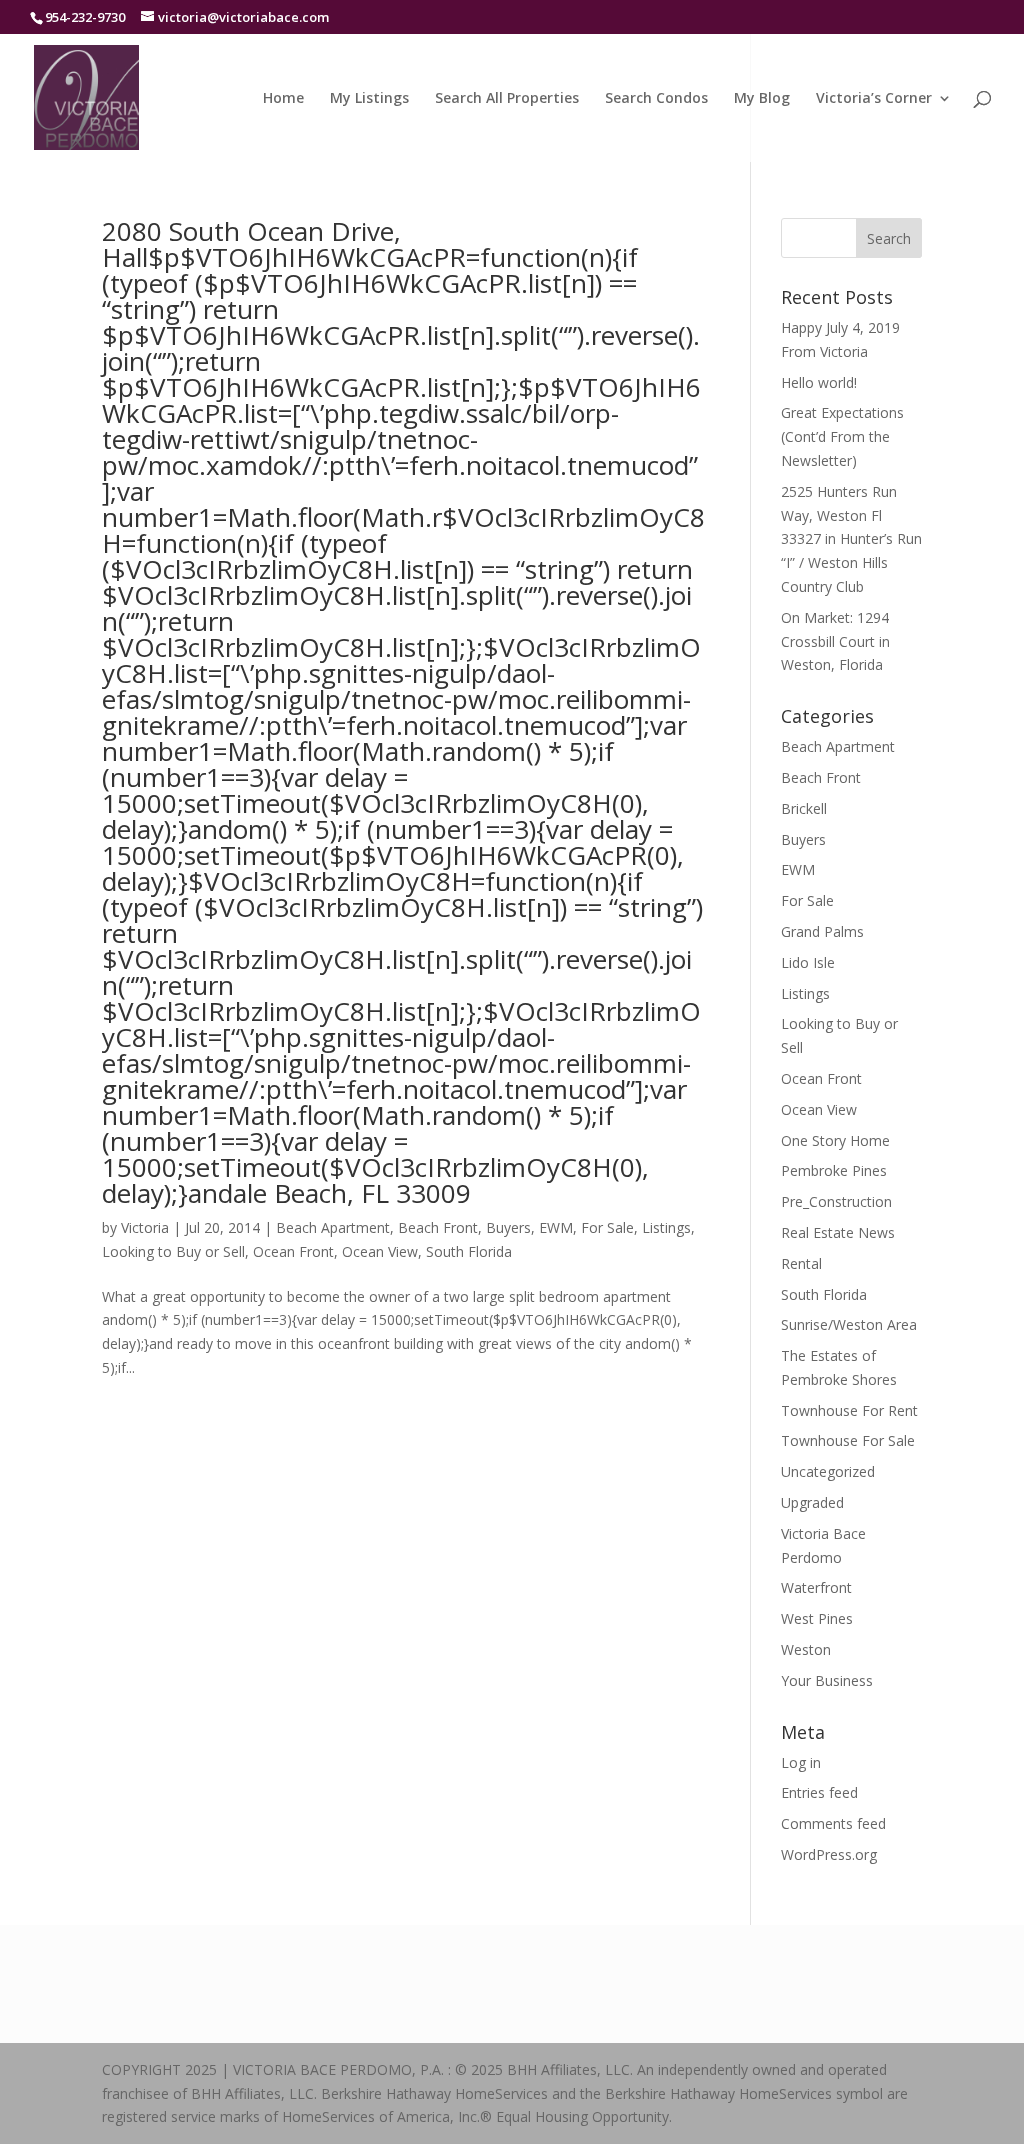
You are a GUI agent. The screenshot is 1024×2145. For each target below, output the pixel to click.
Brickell (804, 808)
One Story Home (835, 1140)
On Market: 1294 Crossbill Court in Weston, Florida (835, 641)
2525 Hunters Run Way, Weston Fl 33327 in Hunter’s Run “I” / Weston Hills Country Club (851, 539)
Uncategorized (828, 1471)
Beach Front (438, 1227)
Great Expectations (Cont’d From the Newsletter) (842, 436)
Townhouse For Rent (849, 1410)
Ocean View (380, 1251)
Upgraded (812, 1502)
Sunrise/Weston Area (849, 1324)
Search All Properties (507, 99)
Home (283, 99)
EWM (556, 1227)
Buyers (508, 1227)
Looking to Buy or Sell (173, 1251)
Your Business (827, 1680)
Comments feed (833, 1823)
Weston (806, 1649)
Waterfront (816, 1587)
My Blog (762, 99)
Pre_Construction (836, 1201)
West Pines (817, 1618)
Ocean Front (293, 1251)
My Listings (369, 99)
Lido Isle (808, 962)
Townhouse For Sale (848, 1440)
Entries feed (819, 1792)
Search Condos (656, 99)
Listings (666, 1227)
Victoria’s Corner (874, 99)
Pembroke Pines (834, 1170)
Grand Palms (822, 931)
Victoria (145, 1227)
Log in (801, 1762)
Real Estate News (838, 1232)
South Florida (469, 1251)
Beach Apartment (333, 1227)
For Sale (607, 1227)
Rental (801, 1263)
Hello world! (819, 382)
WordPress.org (829, 1854)
